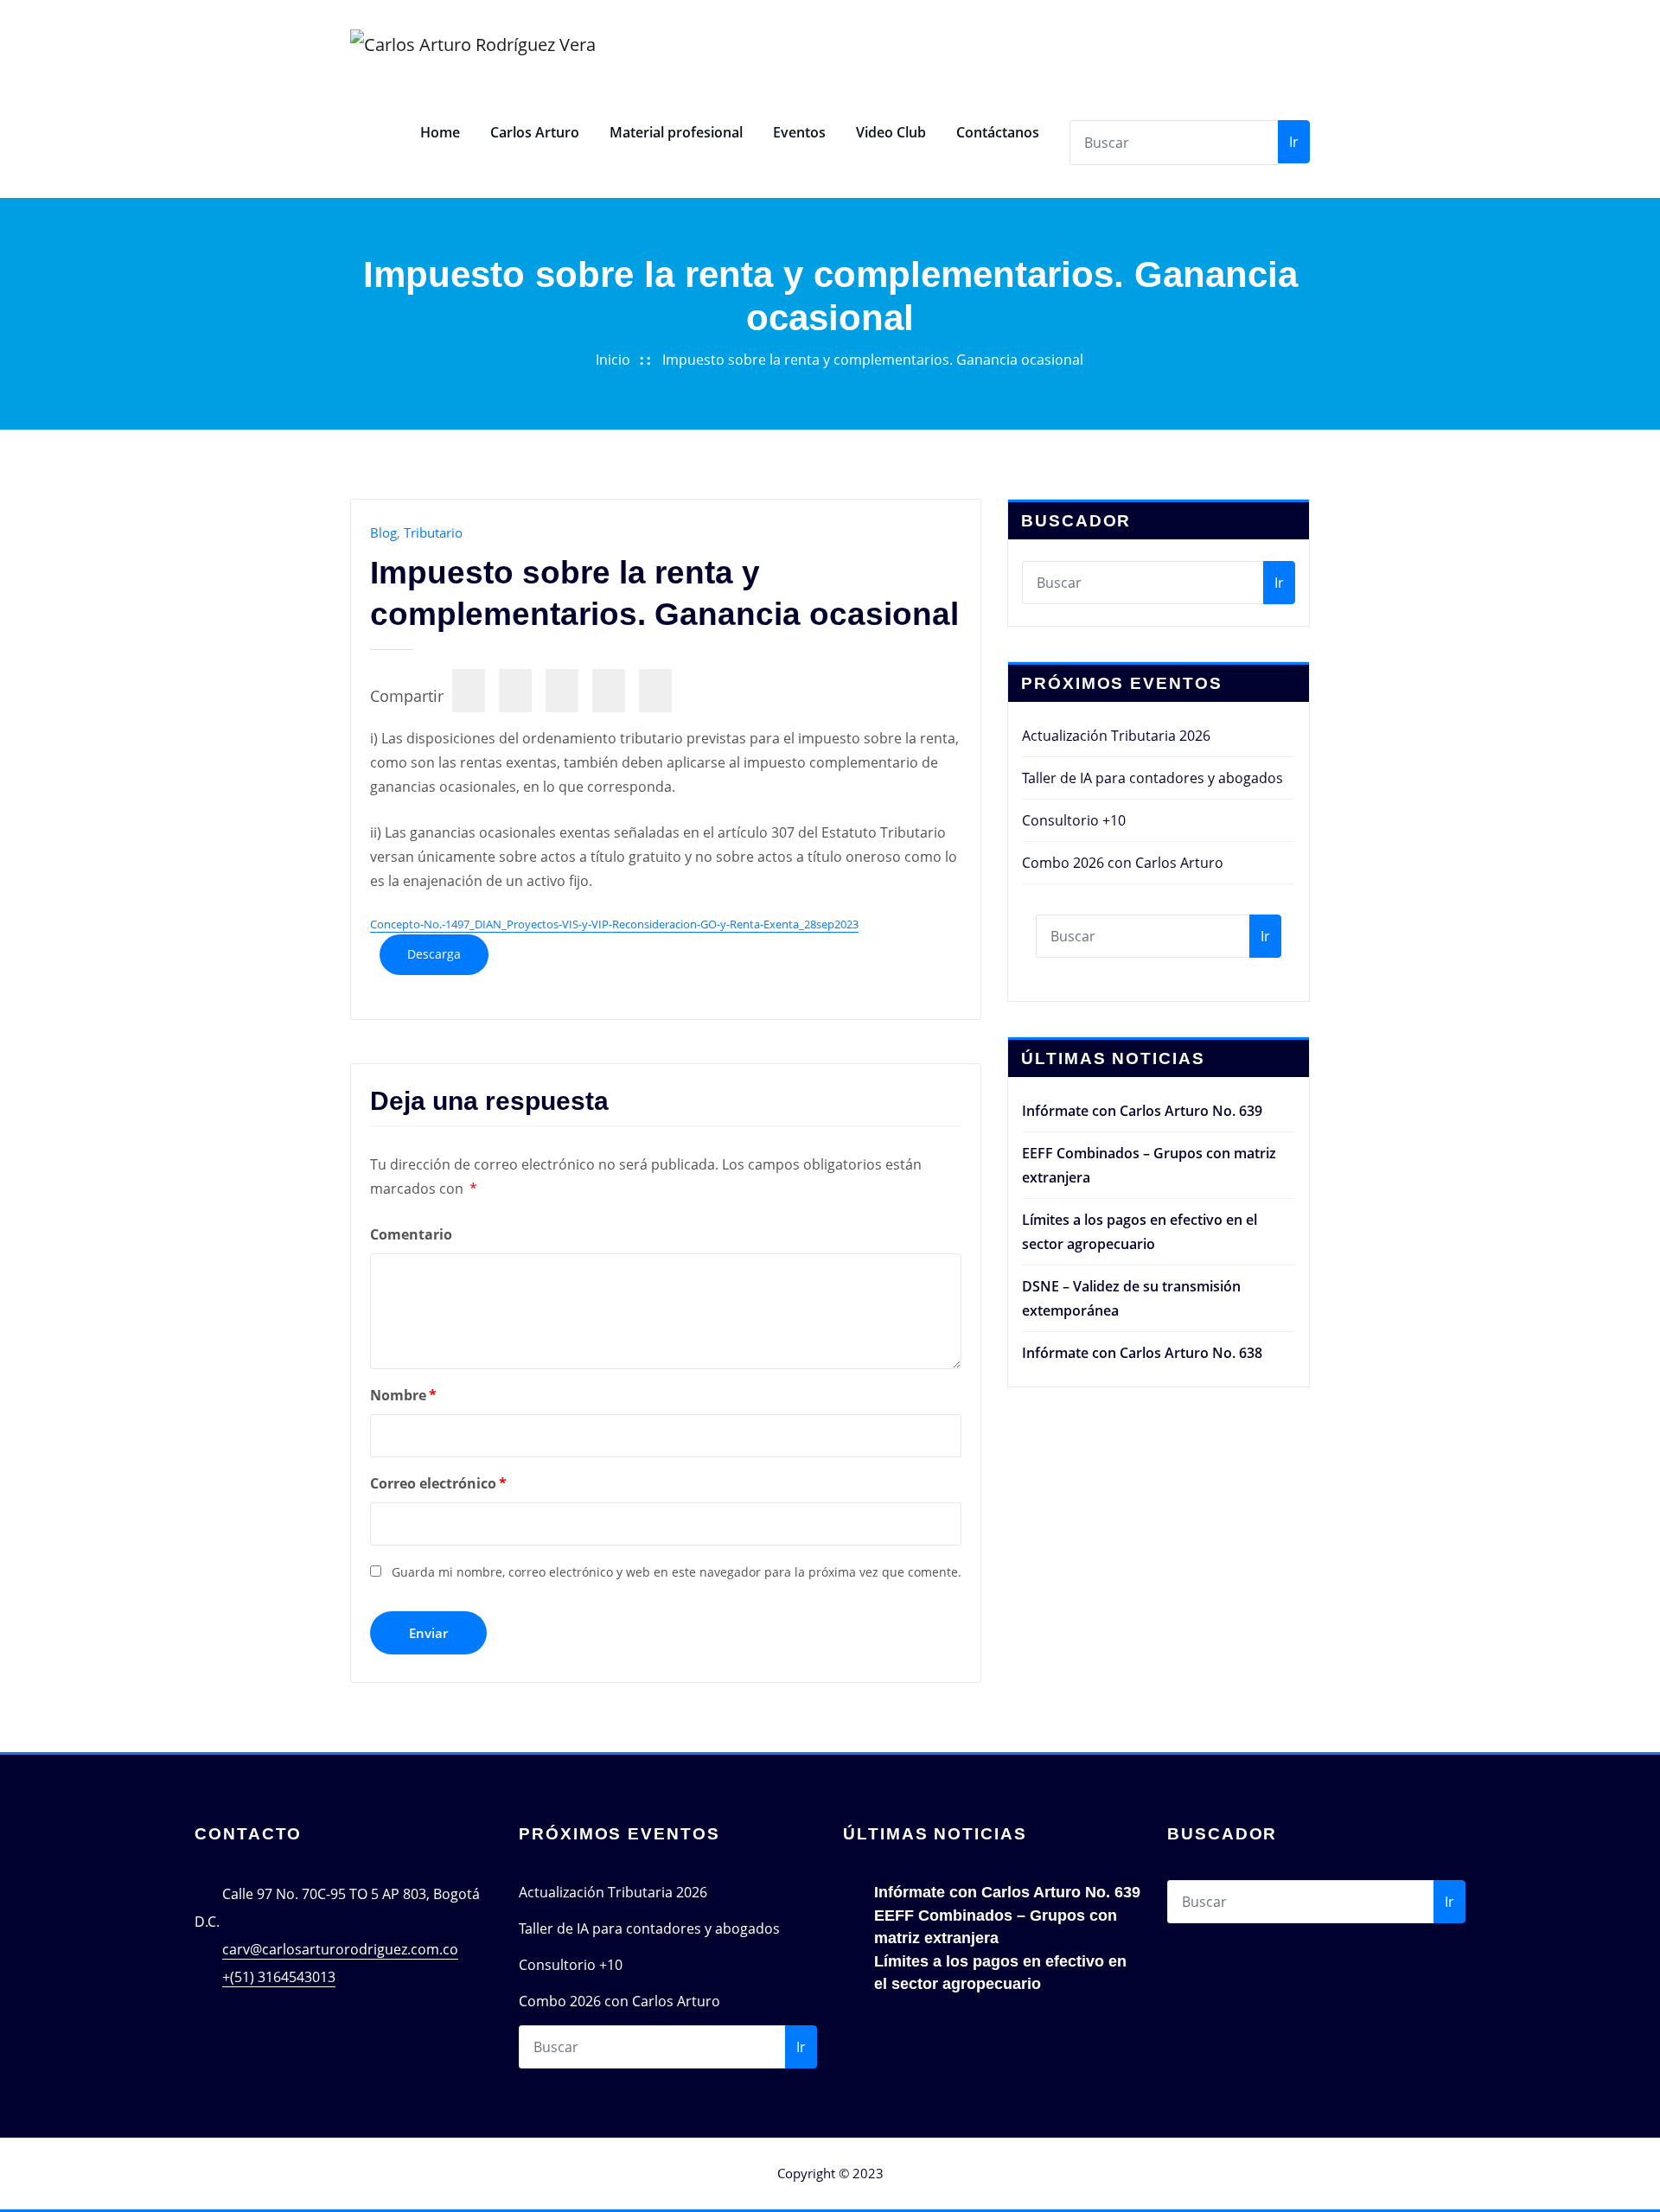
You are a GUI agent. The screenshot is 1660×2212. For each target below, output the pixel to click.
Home (440, 132)
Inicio (613, 360)
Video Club (891, 132)
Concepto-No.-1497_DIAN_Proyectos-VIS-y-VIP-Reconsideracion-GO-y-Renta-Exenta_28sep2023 (614, 924)
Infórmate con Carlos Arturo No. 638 (1142, 1353)
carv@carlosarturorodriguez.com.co (340, 1949)
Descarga (434, 954)
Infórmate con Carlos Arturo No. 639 (1142, 1111)
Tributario (433, 532)
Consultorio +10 (1074, 820)
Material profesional (676, 132)
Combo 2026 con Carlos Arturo (1123, 863)
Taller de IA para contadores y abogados (1152, 778)
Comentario (411, 1234)
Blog (383, 532)
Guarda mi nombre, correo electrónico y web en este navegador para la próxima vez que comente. (677, 1572)
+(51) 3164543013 (279, 1977)
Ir (1294, 142)
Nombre (403, 1395)
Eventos (799, 132)
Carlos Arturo (535, 132)
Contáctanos (998, 132)
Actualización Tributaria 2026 (1116, 736)
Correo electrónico (438, 1483)
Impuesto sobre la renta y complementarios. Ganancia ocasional (873, 360)
